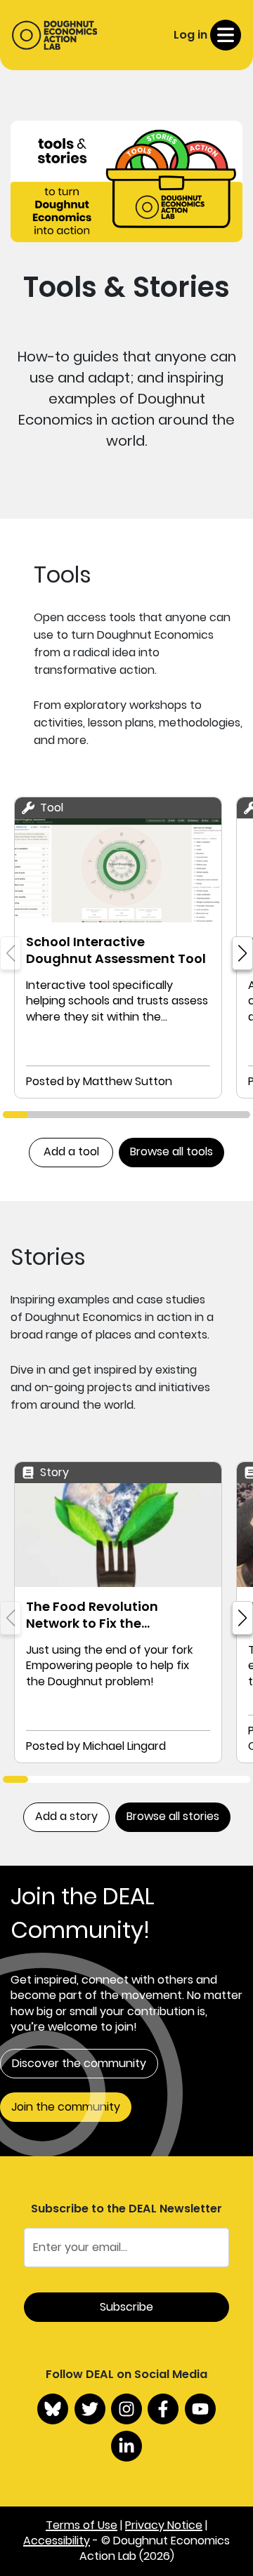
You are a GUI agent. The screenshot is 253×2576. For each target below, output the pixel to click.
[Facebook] (163, 2409)
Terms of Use (82, 2525)
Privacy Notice (164, 2525)
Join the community (66, 2107)
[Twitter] (90, 2409)
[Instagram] (126, 2409)
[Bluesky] (53, 2409)
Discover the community (79, 2063)
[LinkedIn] (126, 2446)
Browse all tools (171, 1151)
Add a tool (71, 1151)
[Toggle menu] (226, 35)
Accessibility (57, 2541)
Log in (190, 35)
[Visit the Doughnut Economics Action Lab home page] (54, 35)
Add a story (66, 1816)
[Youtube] (200, 2409)
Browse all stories (173, 1816)
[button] (242, 953)
